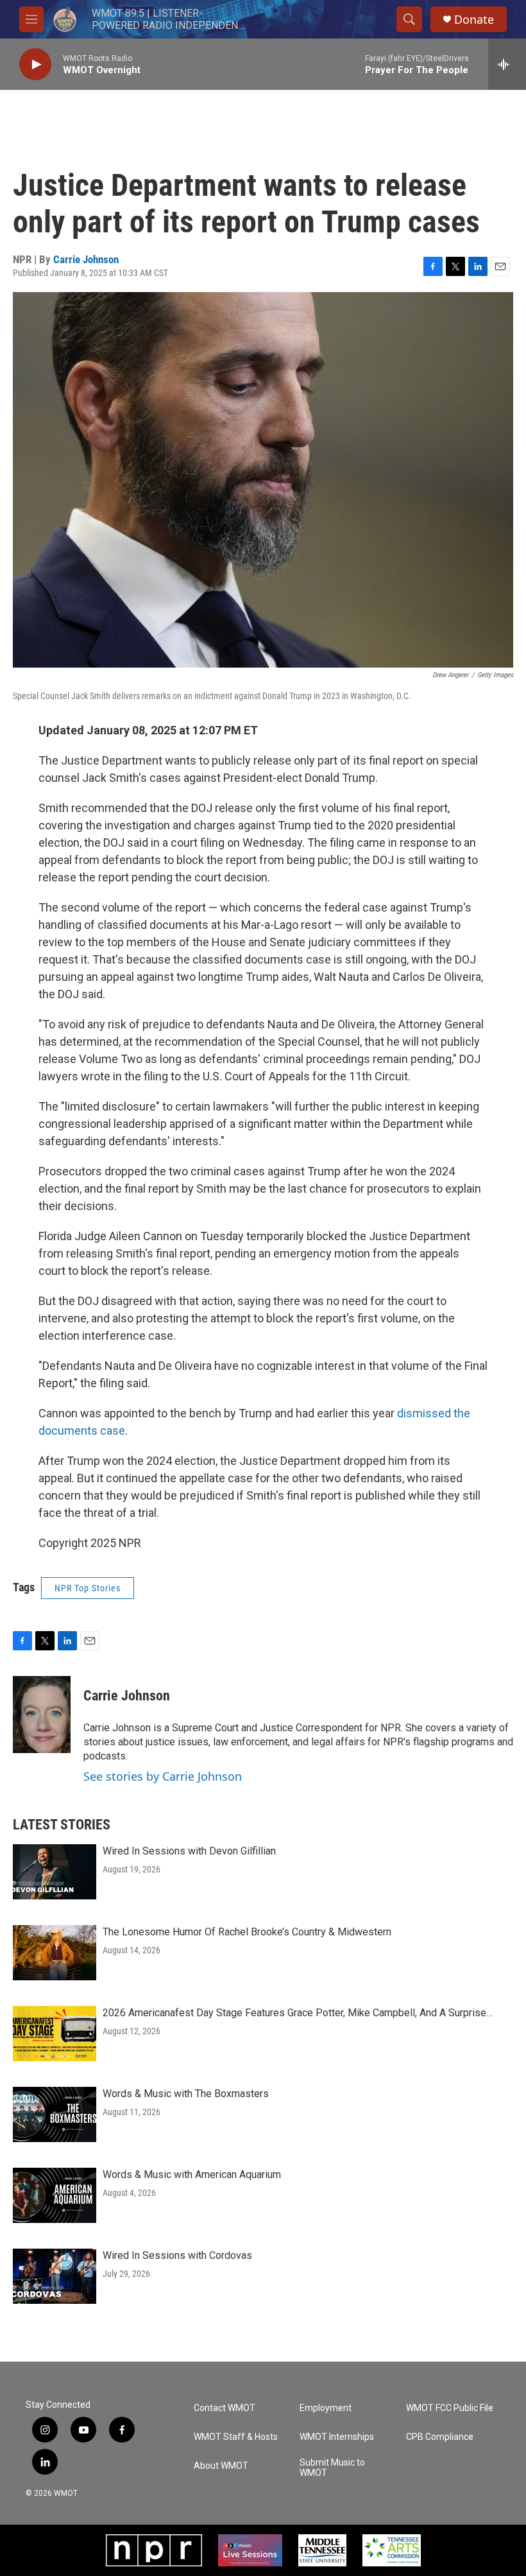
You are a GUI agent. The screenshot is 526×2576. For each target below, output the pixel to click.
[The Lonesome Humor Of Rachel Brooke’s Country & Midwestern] (55, 1953)
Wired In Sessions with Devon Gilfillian (189, 1851)
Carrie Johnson (86, 259)
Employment (326, 2408)
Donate (474, 20)
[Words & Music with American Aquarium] (55, 2195)
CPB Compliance (440, 2437)
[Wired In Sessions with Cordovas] (55, 2276)
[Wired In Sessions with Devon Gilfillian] (55, 1872)
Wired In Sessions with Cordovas (177, 2255)
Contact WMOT (225, 2408)
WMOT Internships (337, 2437)
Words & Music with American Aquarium (192, 2174)
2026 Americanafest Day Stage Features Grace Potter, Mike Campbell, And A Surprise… (298, 2013)
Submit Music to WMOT (332, 2468)
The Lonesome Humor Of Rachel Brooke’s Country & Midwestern (247, 1932)
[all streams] (507, 64)
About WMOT (221, 2466)
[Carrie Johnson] (42, 1715)
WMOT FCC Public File (450, 2408)
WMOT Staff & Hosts (236, 2437)
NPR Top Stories (88, 1588)
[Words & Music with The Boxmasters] (55, 2114)
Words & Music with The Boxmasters (186, 2094)
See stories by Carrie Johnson (163, 1776)
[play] (35, 65)
